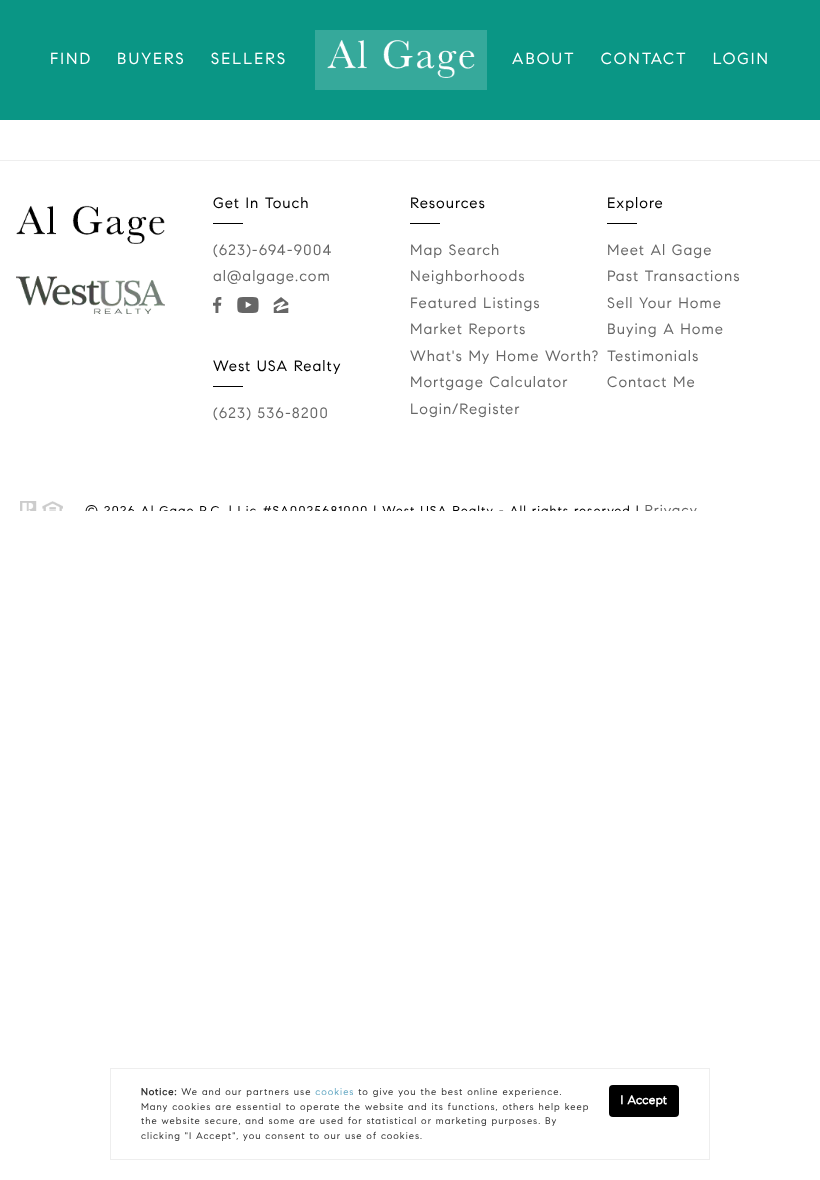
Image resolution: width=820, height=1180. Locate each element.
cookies (334, 1092)
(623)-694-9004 (272, 251)
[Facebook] (221, 305)
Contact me (651, 383)
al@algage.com (272, 277)
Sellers (249, 59)
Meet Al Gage (659, 251)
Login (741, 59)
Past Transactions (674, 277)
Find (71, 59)
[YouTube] (251, 305)
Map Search (455, 251)
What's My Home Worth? (504, 357)
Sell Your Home (664, 304)
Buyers (151, 59)
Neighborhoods (468, 277)
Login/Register (465, 410)
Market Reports (468, 330)
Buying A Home (665, 330)
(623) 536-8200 (271, 414)
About (544, 59)
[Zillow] (285, 305)
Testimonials (653, 357)
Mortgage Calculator (489, 383)
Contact (644, 59)
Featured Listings (475, 304)
